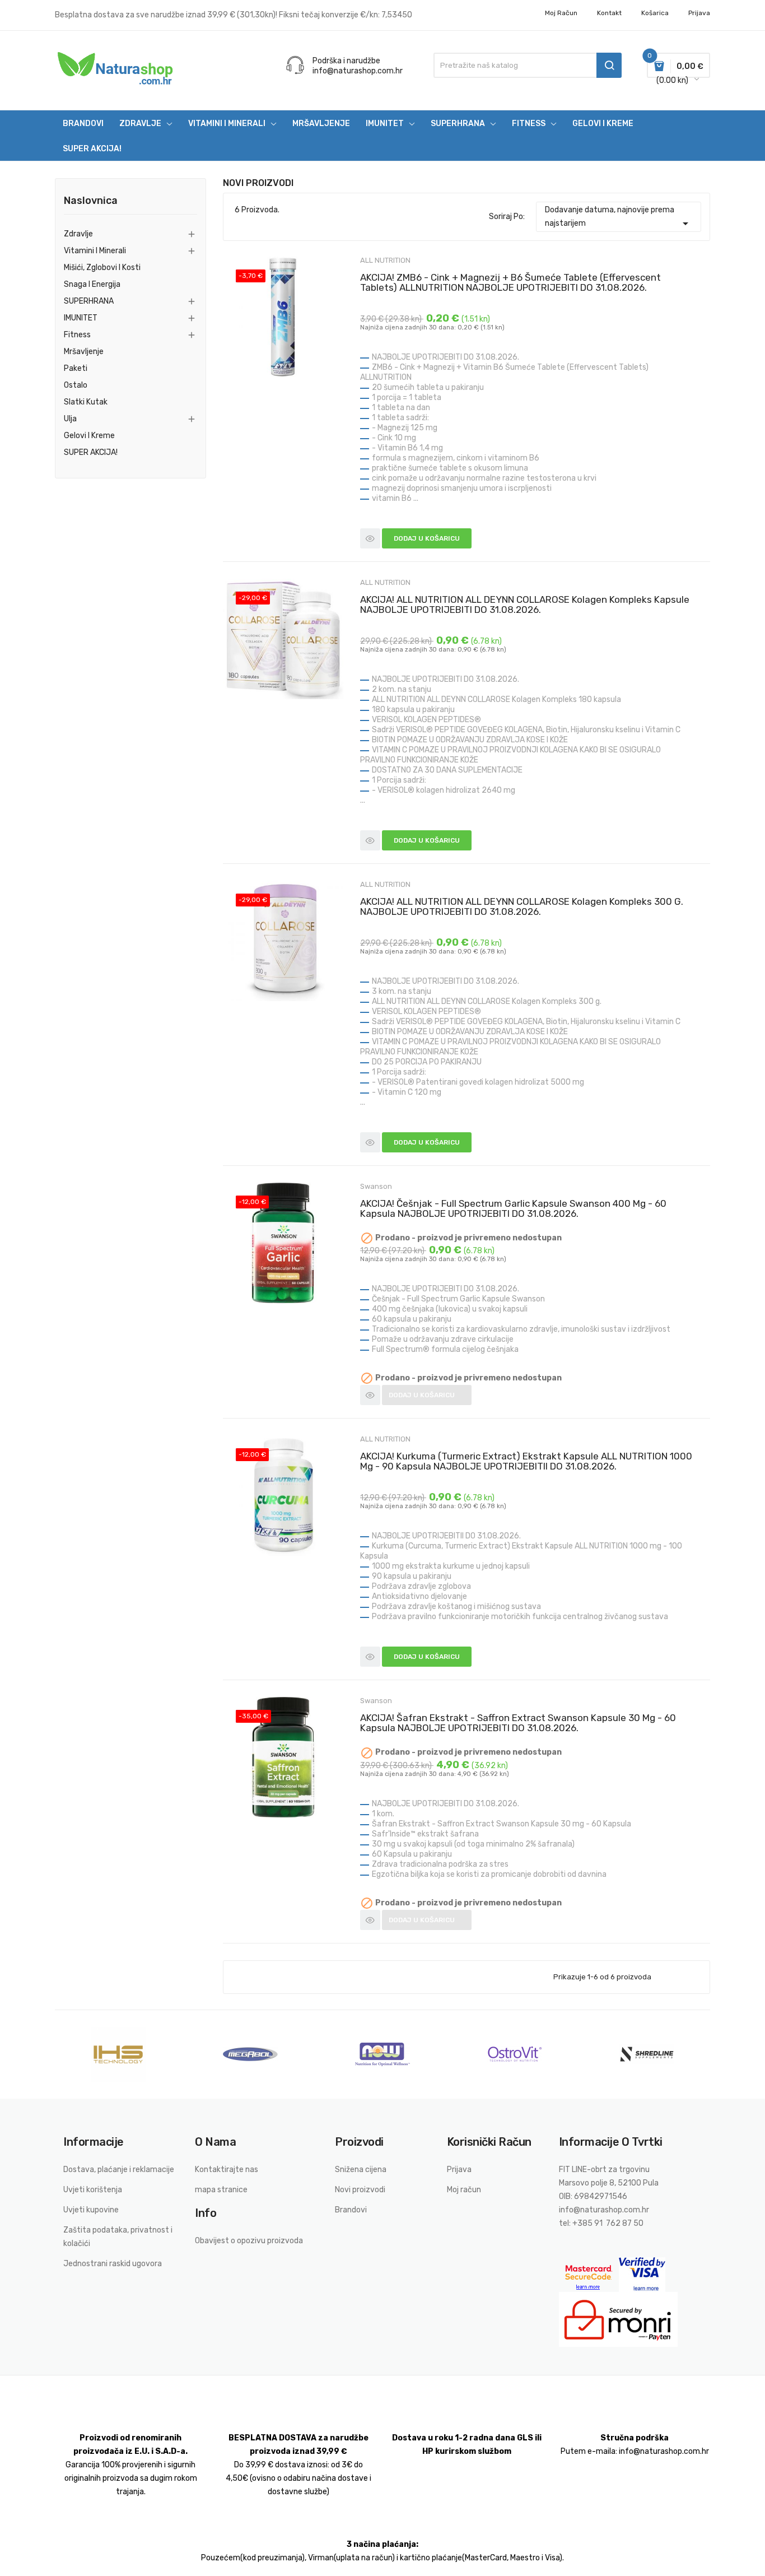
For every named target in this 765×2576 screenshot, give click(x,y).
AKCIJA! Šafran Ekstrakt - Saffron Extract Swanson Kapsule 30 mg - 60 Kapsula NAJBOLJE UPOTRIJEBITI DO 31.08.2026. (518, 1723)
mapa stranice (221, 2190)
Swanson (376, 1186)
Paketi (76, 368)
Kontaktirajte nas (227, 2170)
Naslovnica (91, 201)
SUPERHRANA (89, 301)
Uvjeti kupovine (91, 2210)
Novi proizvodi (360, 2190)
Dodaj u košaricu (427, 538)
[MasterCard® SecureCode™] (589, 2274)
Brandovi (351, 2210)
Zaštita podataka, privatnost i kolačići (118, 2237)
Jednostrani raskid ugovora (113, 2264)
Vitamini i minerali (95, 251)
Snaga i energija (92, 284)
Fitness (77, 335)
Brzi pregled (370, 538)
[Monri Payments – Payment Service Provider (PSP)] (618, 2319)
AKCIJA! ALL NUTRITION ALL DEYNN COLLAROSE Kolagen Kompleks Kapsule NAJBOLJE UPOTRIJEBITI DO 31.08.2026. (525, 605)
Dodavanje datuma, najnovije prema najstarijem (619, 218)
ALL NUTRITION (385, 260)
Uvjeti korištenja (93, 2190)
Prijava (459, 2170)
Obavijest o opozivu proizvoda (249, 2241)
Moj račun (561, 13)
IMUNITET (81, 318)
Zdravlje (78, 234)
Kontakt (609, 13)
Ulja (70, 419)
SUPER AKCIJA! (91, 452)
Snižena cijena (361, 2170)
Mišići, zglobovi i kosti (102, 268)
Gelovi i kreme (89, 436)
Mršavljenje (84, 352)
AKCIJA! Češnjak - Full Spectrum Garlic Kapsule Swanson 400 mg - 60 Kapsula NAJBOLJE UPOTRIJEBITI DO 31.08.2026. (513, 1208)
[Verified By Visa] (642, 2274)
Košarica (655, 13)
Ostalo (76, 385)
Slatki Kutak (86, 402)
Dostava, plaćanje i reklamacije (119, 2170)
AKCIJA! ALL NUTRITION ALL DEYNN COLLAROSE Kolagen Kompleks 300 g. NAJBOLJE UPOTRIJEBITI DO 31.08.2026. (522, 906)
